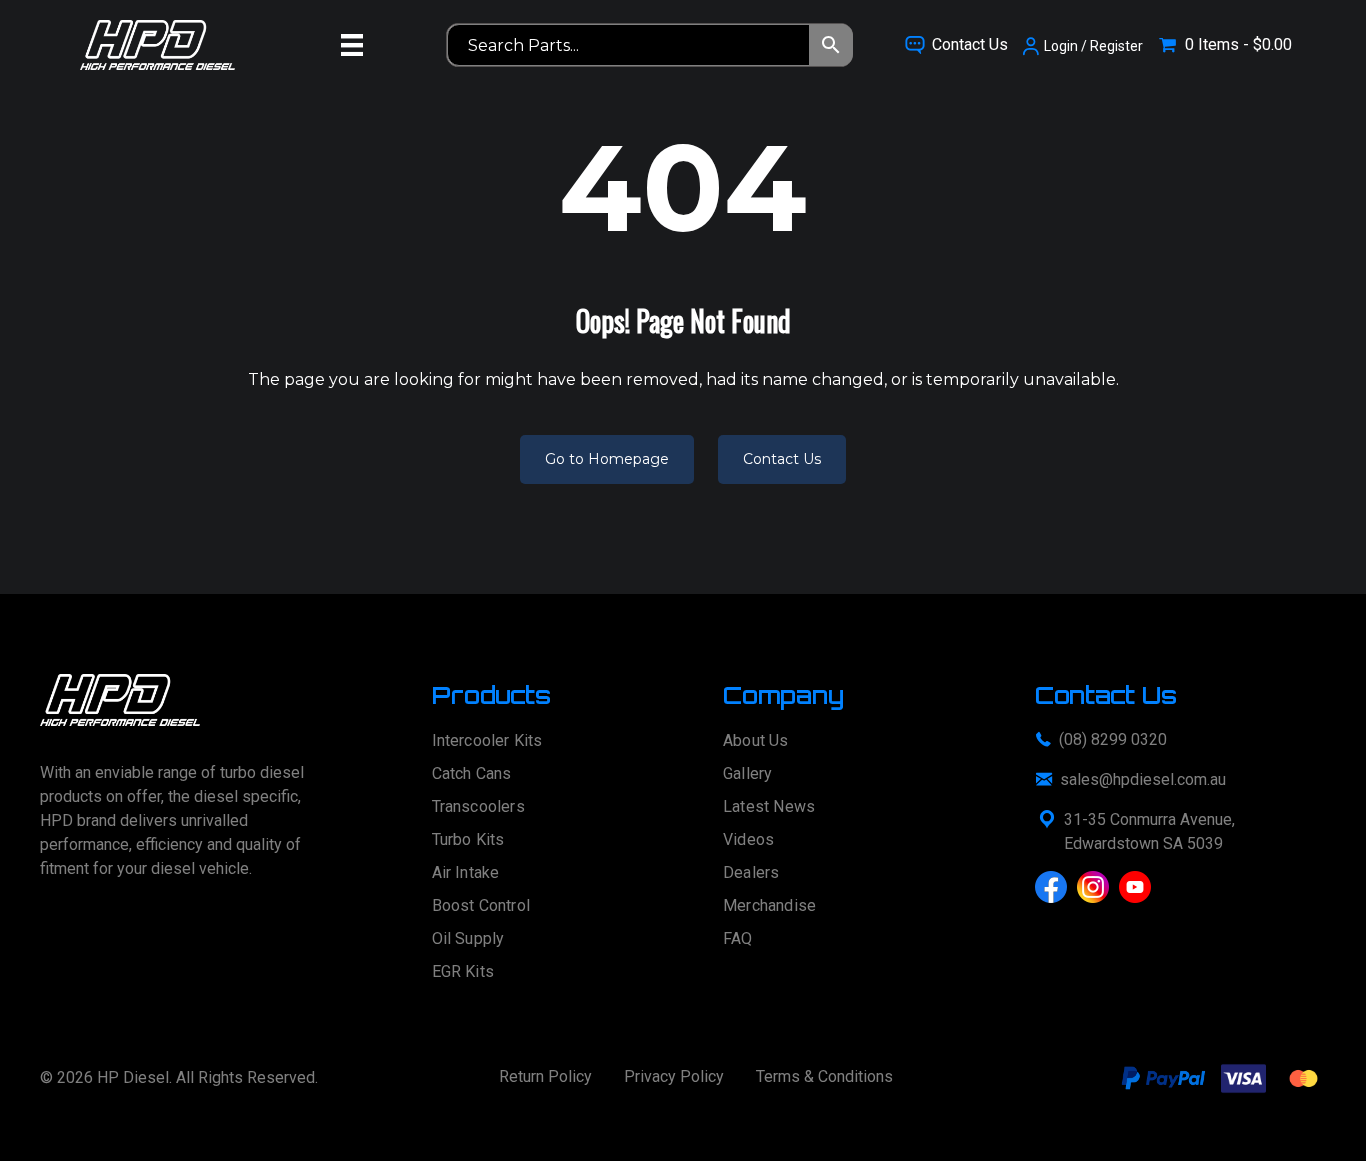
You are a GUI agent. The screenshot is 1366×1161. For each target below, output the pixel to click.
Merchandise (769, 906)
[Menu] (352, 45)
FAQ (738, 939)
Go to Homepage (607, 459)
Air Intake (466, 873)
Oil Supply (468, 939)
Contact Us (782, 459)
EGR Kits (463, 972)
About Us (756, 741)
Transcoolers (478, 807)
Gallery (747, 774)
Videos (748, 840)
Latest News (769, 807)
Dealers (751, 873)
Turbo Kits (468, 840)
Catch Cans (472, 774)
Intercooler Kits (487, 741)
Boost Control (481, 906)
